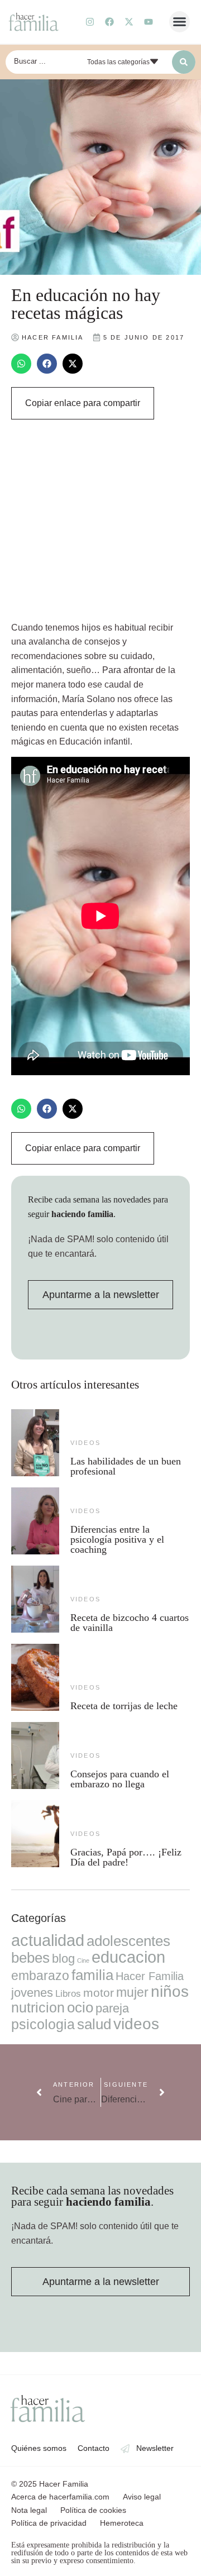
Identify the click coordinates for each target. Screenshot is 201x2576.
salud (94, 2024)
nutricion (38, 2007)
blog (63, 1959)
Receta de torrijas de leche (124, 1706)
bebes (30, 1958)
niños (170, 1991)
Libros (68, 1993)
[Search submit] (184, 62)
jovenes (32, 1993)
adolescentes (128, 1941)
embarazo (40, 1976)
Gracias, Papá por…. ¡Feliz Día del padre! (126, 1857)
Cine (83, 1960)
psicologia (43, 2024)
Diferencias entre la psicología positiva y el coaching (117, 1539)
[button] (180, 22)
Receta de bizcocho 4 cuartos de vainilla (130, 1623)
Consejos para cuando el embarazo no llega (120, 1779)
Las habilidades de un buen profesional (126, 1466)
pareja (112, 2008)
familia (92, 1975)
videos (85, 1443)
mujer (132, 1992)
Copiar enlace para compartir (83, 403)
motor (99, 1993)
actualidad (48, 1940)
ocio (80, 2007)
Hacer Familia (150, 1976)
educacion (128, 1957)
